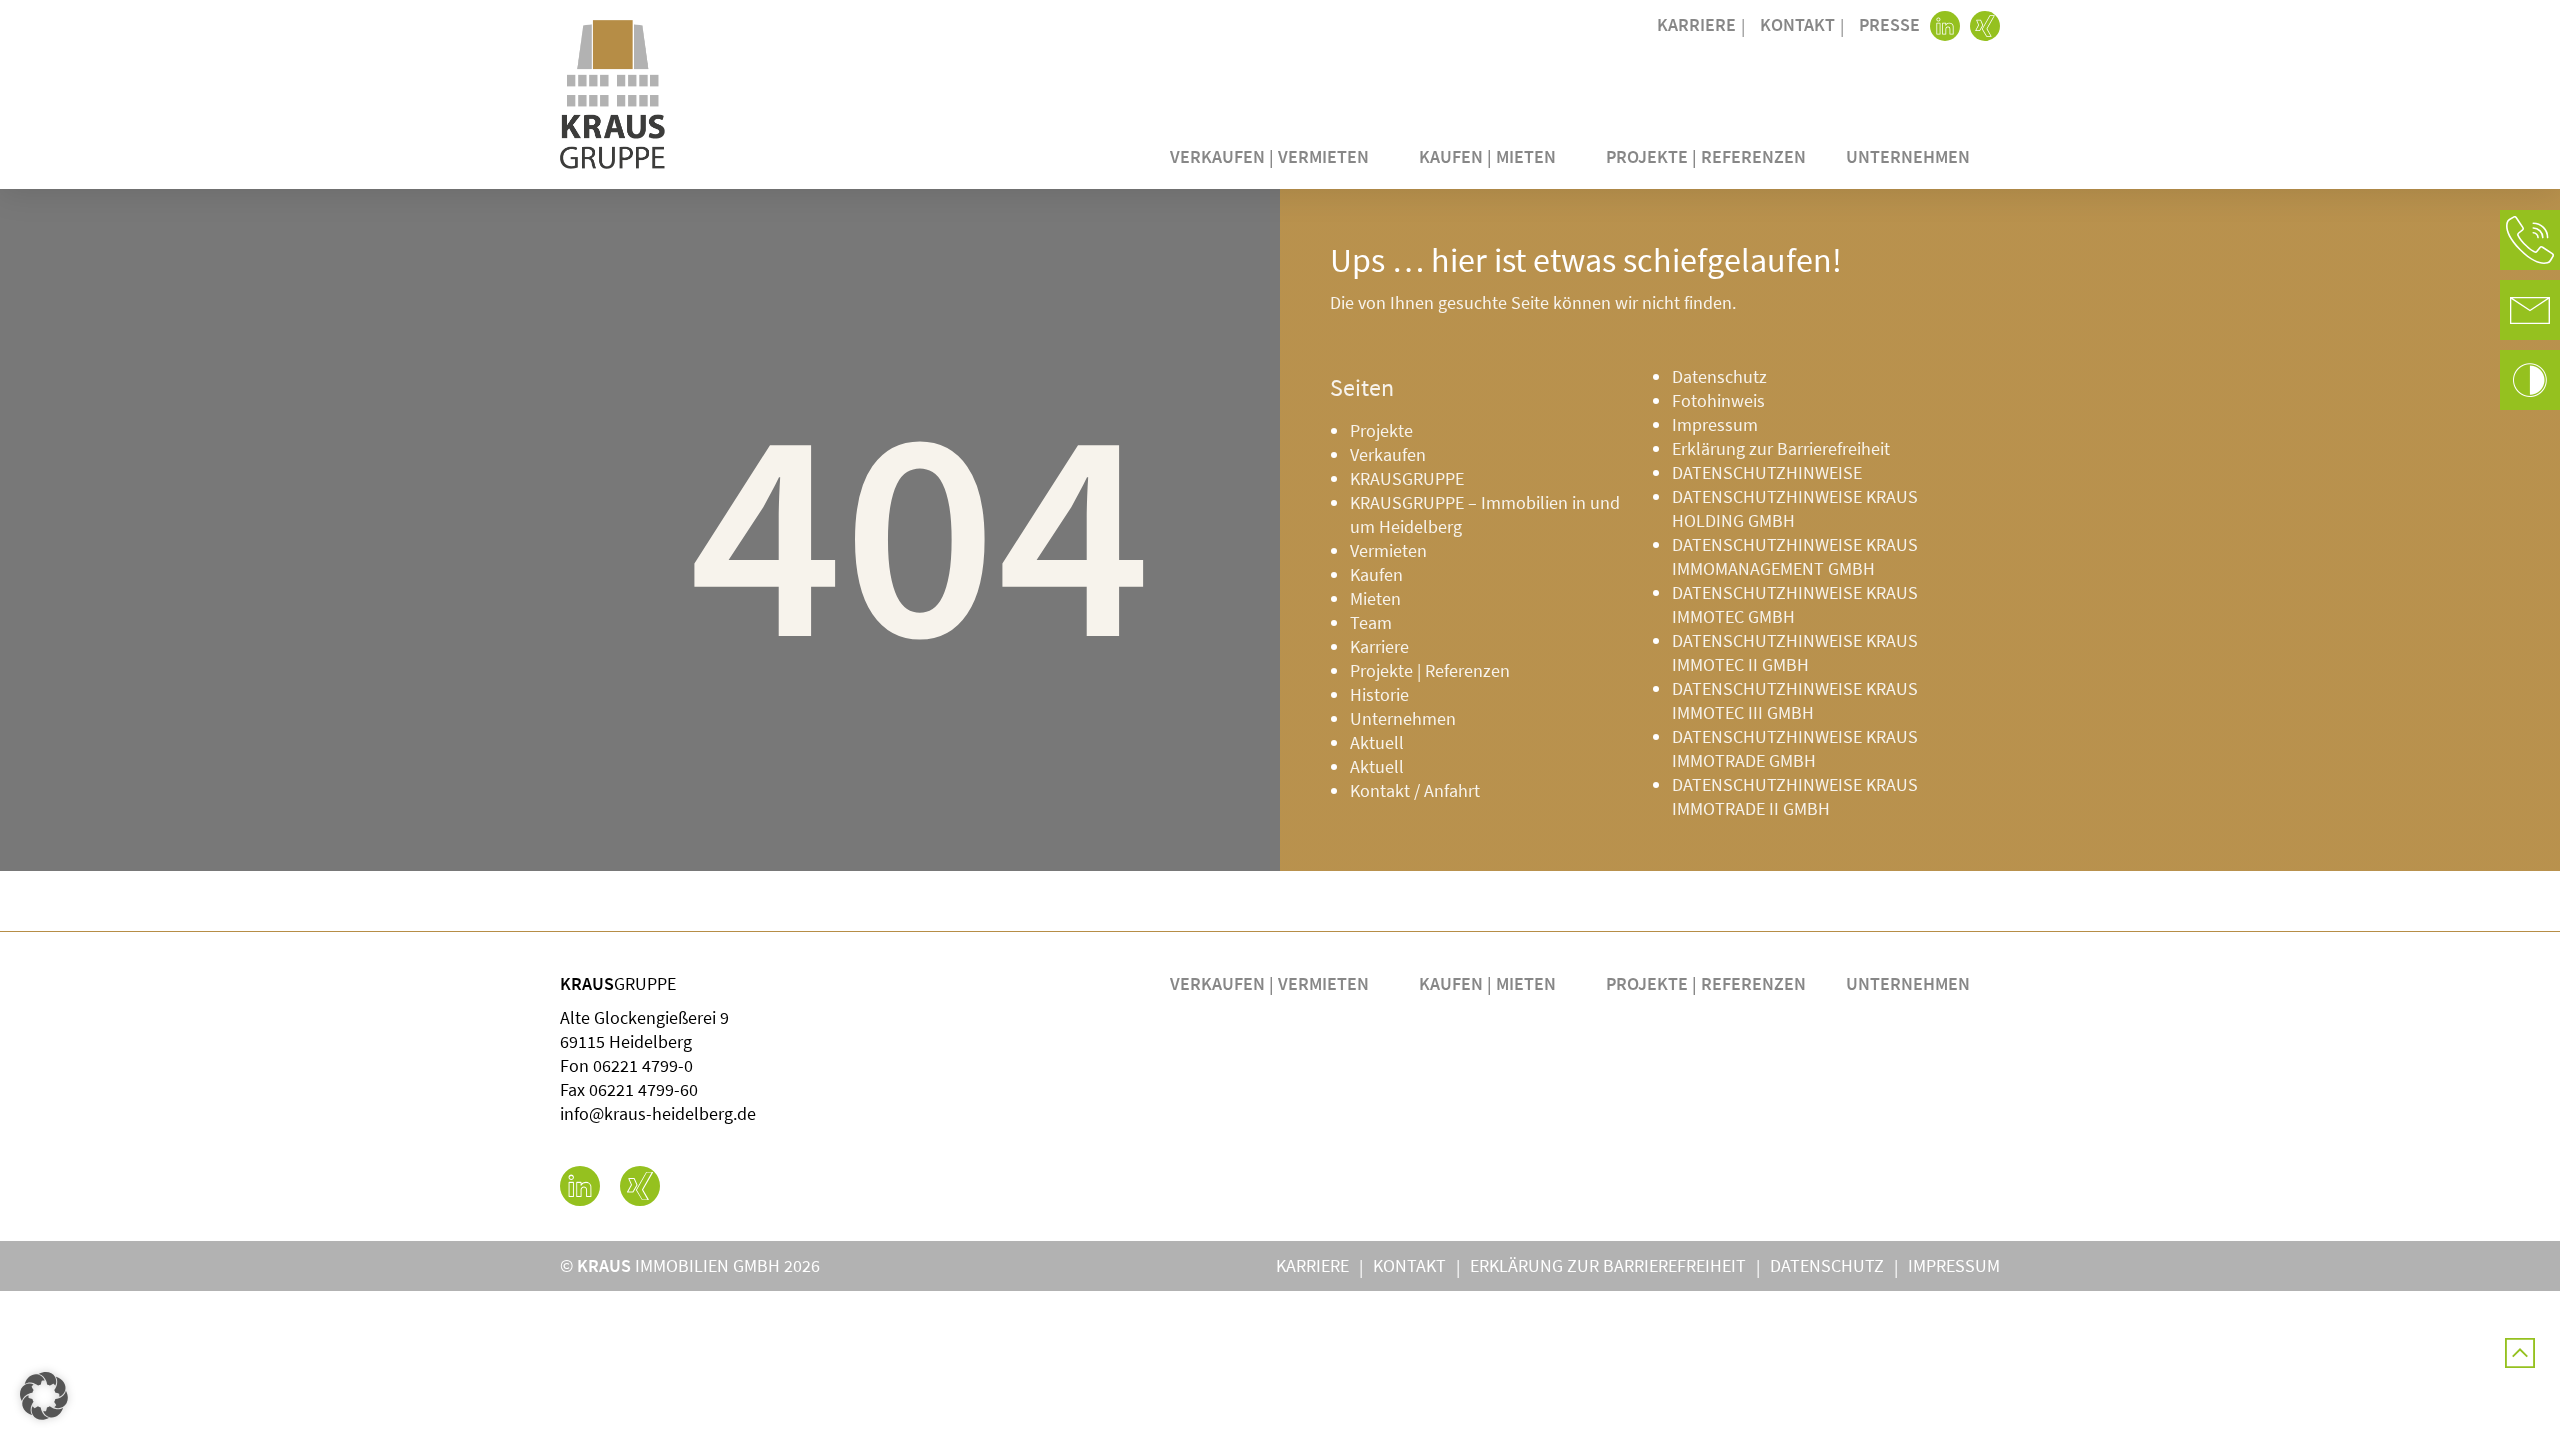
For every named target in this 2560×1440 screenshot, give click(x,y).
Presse (1889, 24)
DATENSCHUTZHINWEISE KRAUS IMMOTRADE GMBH (1795, 748)
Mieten (1375, 598)
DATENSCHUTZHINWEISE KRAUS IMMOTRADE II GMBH (1795, 796)
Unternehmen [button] (1908, 156)
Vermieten (1388, 550)
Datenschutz (1719, 376)
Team (1371, 622)
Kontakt (1797, 24)
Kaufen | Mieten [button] (1487, 156)
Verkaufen (1388, 454)
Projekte (1381, 430)
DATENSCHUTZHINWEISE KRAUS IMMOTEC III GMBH (1795, 700)
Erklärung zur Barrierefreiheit (1781, 448)
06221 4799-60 (643, 1089)
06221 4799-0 (643, 1065)
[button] (2530, 240)
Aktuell (1377, 742)
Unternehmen (1403, 718)
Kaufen (1376, 574)
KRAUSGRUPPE (1407, 478)
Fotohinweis (1718, 400)
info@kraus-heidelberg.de (658, 1113)
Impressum (1715, 424)
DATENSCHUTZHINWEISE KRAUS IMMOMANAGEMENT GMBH (1795, 556)
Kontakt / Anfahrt (1415, 790)
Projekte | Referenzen (1706, 156)
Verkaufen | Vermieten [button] (1269, 156)
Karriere (1696, 24)
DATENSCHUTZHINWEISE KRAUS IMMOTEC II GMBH (1795, 652)
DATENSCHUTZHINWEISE (1767, 472)
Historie (1379, 694)
